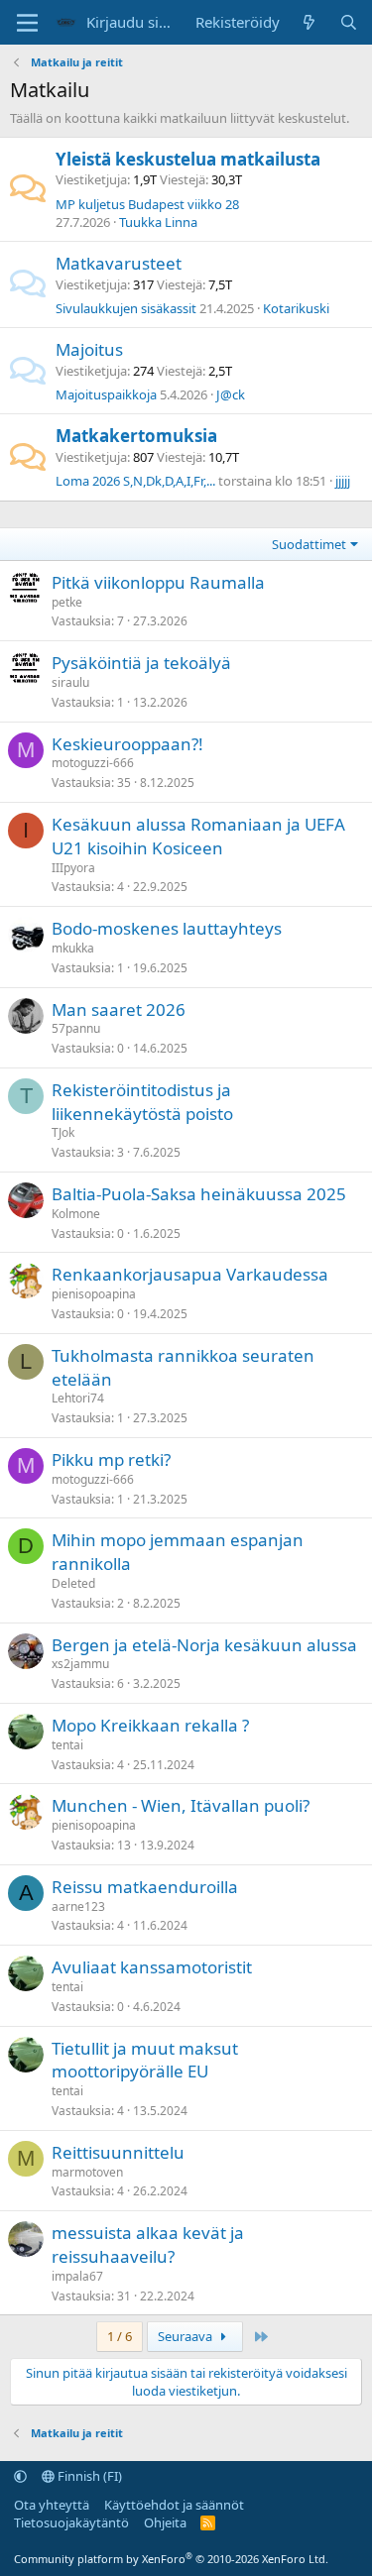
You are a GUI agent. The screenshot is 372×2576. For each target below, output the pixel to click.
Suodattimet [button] (309, 544)
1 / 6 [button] (120, 2336)
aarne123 (78, 1906)
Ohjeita (165, 2522)
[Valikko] (27, 23)
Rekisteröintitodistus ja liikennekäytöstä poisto (142, 1102)
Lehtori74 (78, 1398)
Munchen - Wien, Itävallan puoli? (181, 1805)
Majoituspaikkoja (106, 394)
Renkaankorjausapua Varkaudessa (190, 1274)
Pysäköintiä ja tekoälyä (141, 663)
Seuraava (186, 2336)
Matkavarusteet (119, 263)
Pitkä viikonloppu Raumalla (158, 582)
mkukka (73, 948)
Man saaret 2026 (119, 1009)
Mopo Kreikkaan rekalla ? (150, 1725)
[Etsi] (349, 22)
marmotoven (87, 2172)
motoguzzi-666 (93, 763)
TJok (63, 1132)
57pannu (76, 1028)
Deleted (73, 1583)
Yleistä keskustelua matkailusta (188, 159)
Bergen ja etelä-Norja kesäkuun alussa (204, 1645)
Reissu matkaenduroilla (145, 1887)
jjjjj (343, 481)
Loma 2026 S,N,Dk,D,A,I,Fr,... (135, 481)
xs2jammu (80, 1664)
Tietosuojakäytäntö (71, 2522)
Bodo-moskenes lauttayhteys (167, 928)
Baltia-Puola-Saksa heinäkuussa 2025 (199, 1194)
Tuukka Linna (158, 222)
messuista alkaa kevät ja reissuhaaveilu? (148, 2244)
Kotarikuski (296, 308)
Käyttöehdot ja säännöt (174, 2505)
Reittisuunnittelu (118, 2152)
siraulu (70, 682)
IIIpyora (73, 868)
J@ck (231, 394)
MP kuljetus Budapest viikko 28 (147, 204)
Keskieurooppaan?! (127, 744)
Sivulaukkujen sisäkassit (126, 308)
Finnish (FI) (88, 2476)
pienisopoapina (94, 1294)
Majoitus (89, 349)
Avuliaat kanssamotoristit (152, 1967)
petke (67, 602)
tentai (67, 1745)
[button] (20, 2476)
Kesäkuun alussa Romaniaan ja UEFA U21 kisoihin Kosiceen (198, 836)
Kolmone (76, 1214)
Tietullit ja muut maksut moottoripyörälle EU (145, 2060)
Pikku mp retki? (111, 1459)
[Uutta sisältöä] (309, 22)
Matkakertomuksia (136, 436)
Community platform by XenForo (171, 2559)
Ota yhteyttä (52, 2505)
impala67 (77, 2276)
